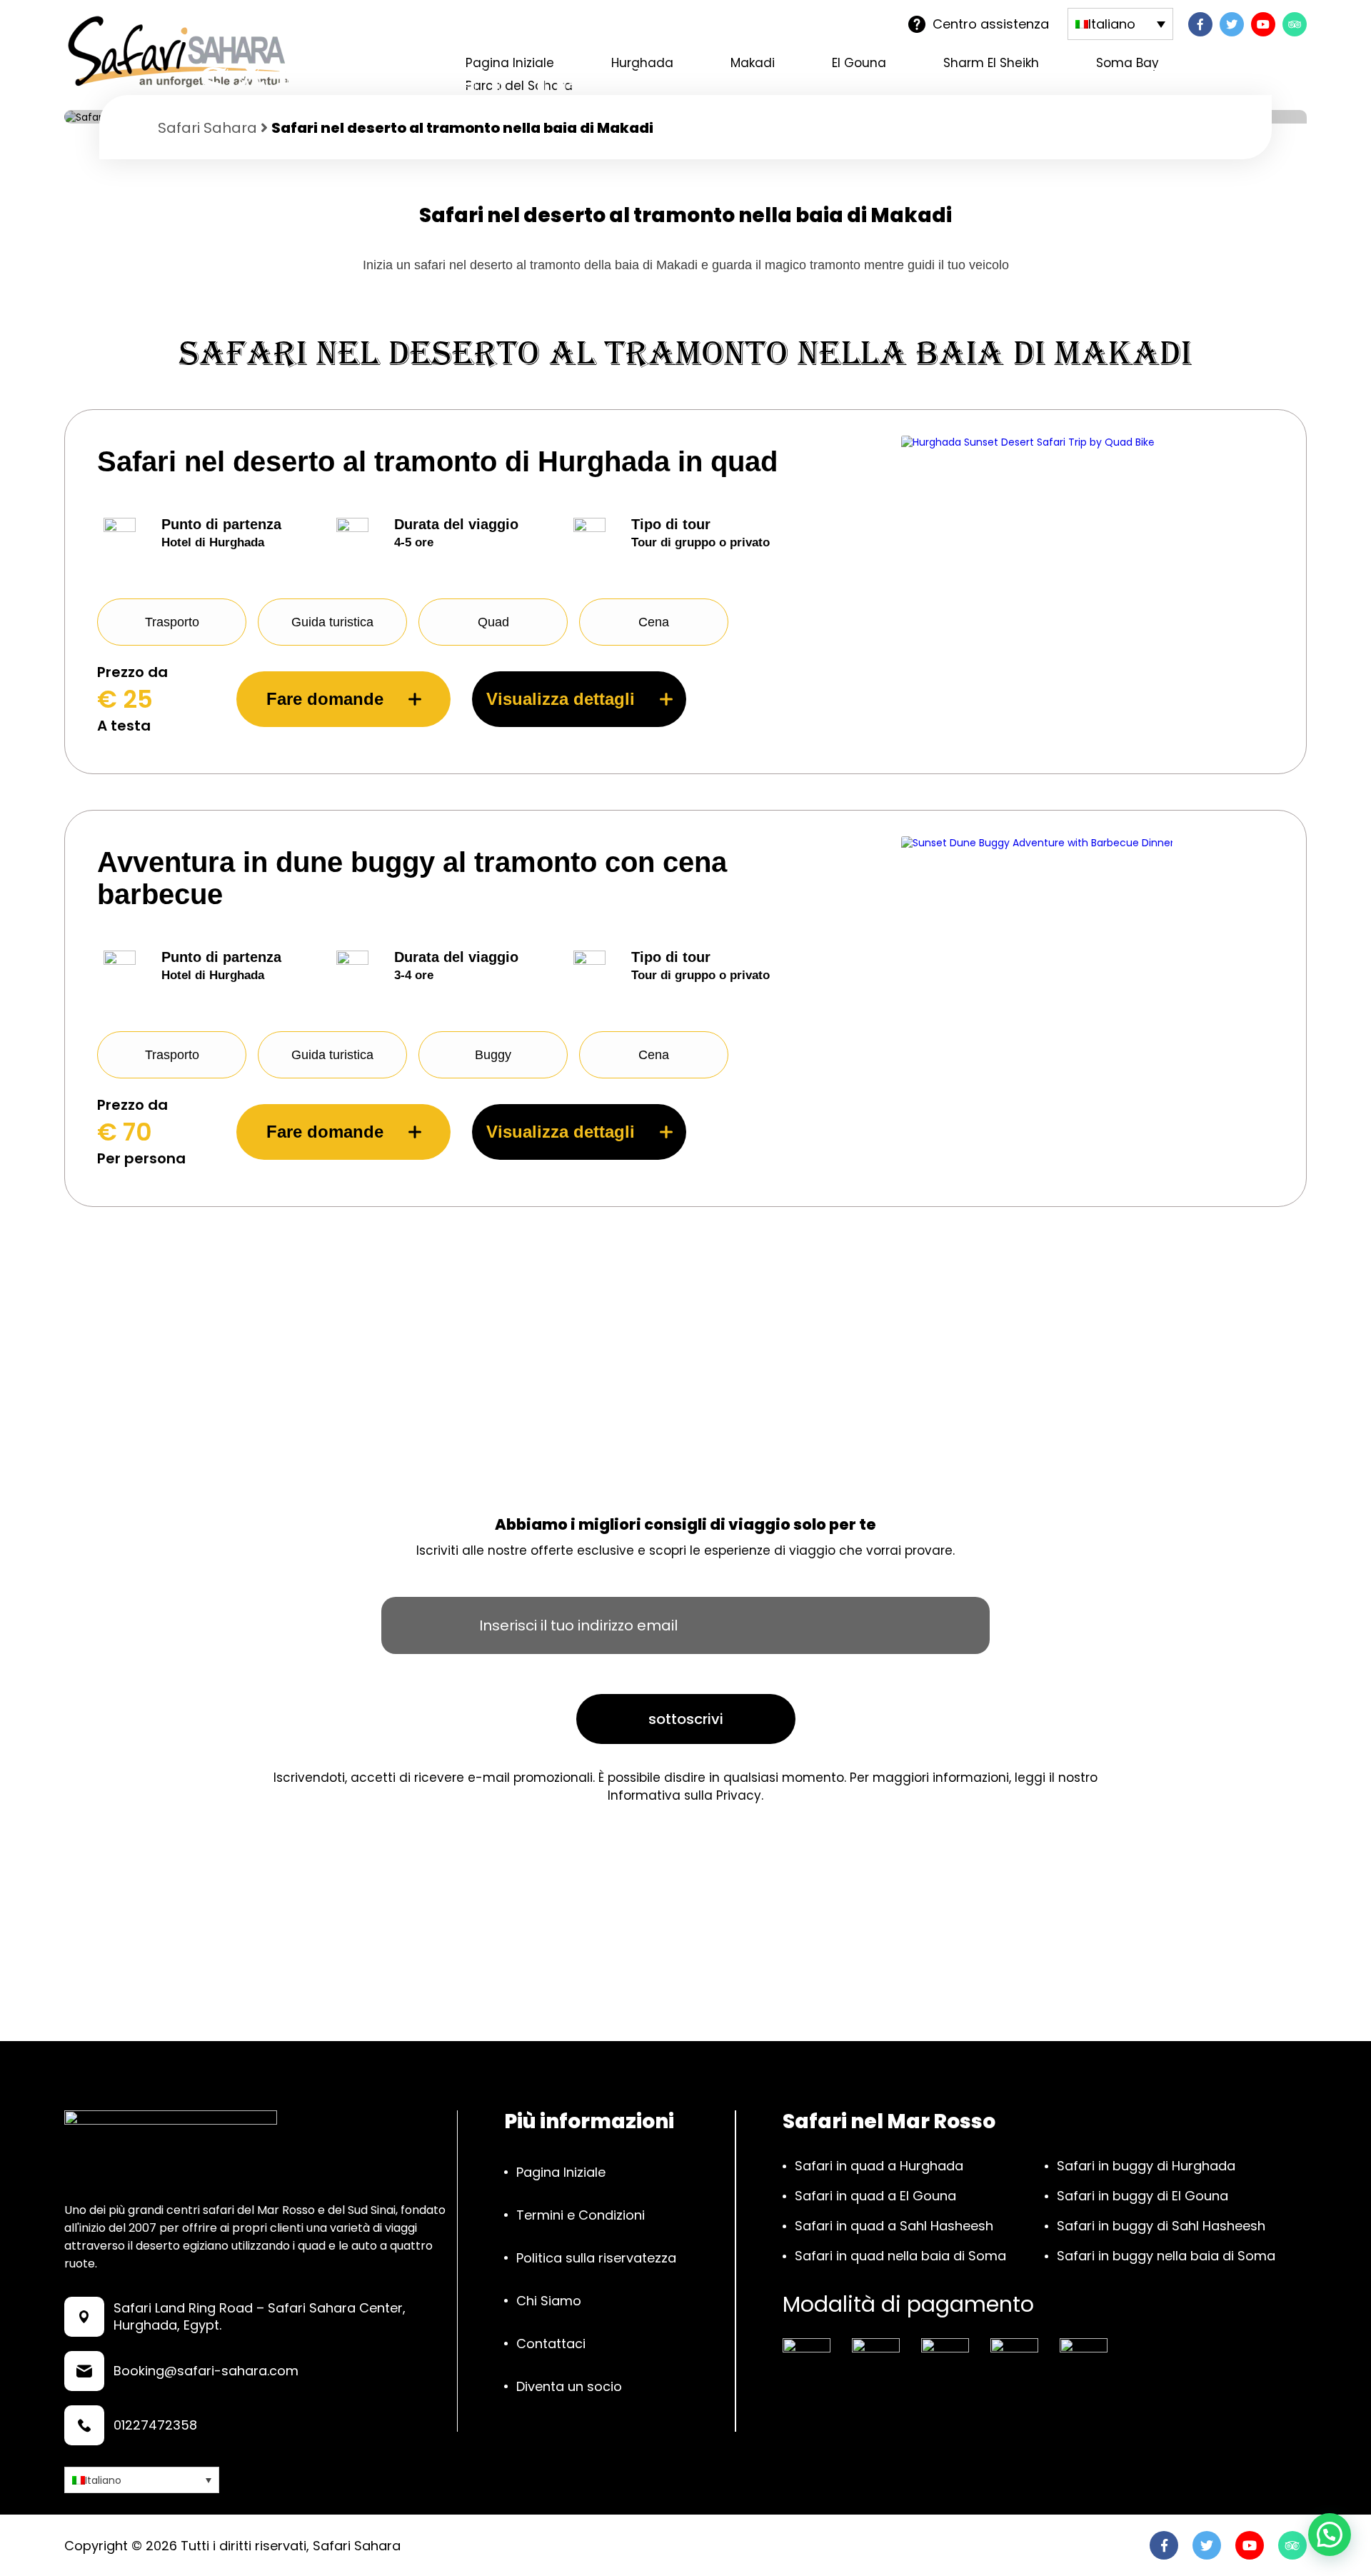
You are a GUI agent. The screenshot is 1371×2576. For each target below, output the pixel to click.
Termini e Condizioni (581, 2215)
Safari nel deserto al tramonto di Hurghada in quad (437, 461)
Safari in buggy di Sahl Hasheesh (1161, 2226)
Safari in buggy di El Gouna (1142, 2196)
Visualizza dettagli (561, 699)
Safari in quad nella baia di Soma (900, 2256)
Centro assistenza (991, 24)
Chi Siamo (549, 2301)
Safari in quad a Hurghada (879, 2166)
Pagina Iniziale (561, 2172)
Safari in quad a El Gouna (875, 2196)
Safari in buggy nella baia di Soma (1166, 2256)
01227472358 (155, 2425)
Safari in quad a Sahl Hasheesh (894, 2226)
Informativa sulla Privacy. (685, 1795)
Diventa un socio (569, 2386)
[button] (1330, 2535)
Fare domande (325, 699)
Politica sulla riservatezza (596, 2258)
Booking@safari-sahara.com (206, 2371)
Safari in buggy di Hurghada (1146, 2166)
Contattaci (551, 2344)
